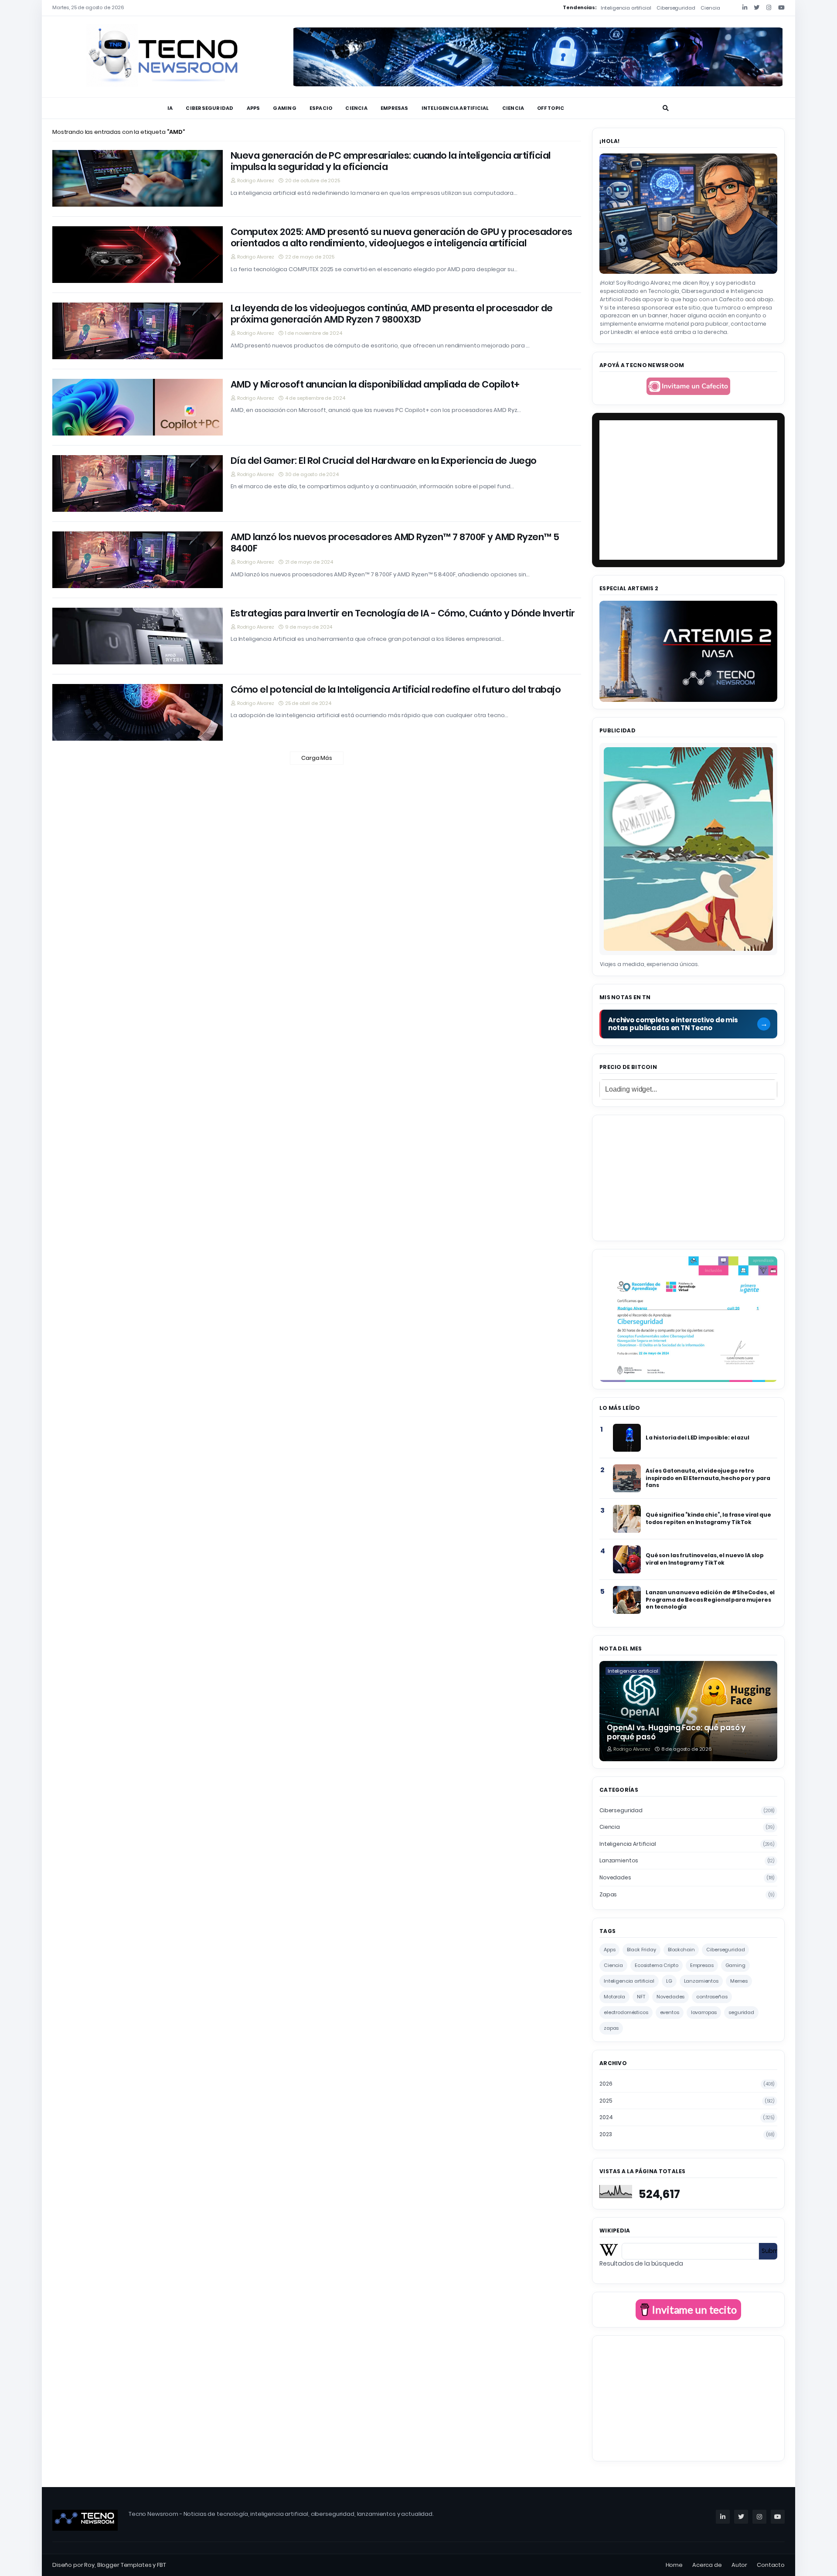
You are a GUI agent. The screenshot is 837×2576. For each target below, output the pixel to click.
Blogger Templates (124, 2565)
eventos (670, 2012)
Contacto (771, 2565)
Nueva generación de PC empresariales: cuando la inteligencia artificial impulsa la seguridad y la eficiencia (391, 162)
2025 (687, 2101)
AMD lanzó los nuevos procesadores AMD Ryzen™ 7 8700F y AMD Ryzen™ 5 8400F (395, 543)
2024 (687, 2117)
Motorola (614, 1997)
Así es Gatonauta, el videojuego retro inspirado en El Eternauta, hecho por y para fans (708, 1478)
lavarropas (704, 2012)
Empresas (702, 1965)
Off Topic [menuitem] (551, 108)
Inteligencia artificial (626, 8)
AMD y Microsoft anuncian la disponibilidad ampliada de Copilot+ (375, 385)
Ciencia (710, 8)
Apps (609, 1950)
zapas (687, 1894)
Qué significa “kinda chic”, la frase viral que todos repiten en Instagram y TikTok (708, 1518)
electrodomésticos (626, 2012)
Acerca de (707, 2565)
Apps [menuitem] (253, 108)
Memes (739, 1981)
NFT (641, 1997)
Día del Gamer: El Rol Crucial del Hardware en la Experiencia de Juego (384, 461)
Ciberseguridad (676, 8)
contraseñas (712, 1997)
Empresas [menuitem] (395, 108)
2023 (687, 2134)
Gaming (735, 1965)
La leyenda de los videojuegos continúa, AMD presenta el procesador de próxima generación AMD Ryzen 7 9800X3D (392, 314)
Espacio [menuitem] (321, 108)
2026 (687, 2084)
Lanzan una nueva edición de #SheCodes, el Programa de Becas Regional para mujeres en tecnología (710, 1599)
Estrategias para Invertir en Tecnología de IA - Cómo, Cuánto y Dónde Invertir (403, 613)
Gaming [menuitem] (284, 108)
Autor (739, 2565)
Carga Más (317, 758)
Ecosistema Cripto (657, 1965)
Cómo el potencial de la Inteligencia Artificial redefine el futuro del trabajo (396, 690)
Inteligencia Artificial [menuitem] (455, 108)
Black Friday (641, 1950)
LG (669, 1981)
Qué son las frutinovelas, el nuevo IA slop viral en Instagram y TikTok (705, 1559)
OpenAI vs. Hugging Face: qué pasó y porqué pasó (676, 1733)
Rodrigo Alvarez (256, 180)
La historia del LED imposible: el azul (697, 1438)
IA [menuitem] (170, 108)
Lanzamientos (687, 1860)
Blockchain (681, 1950)
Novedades (687, 1877)
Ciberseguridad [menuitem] (209, 108)
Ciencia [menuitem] (356, 108)
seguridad (741, 2012)
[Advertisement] (688, 1177)
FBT (162, 2565)
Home (674, 2565)
